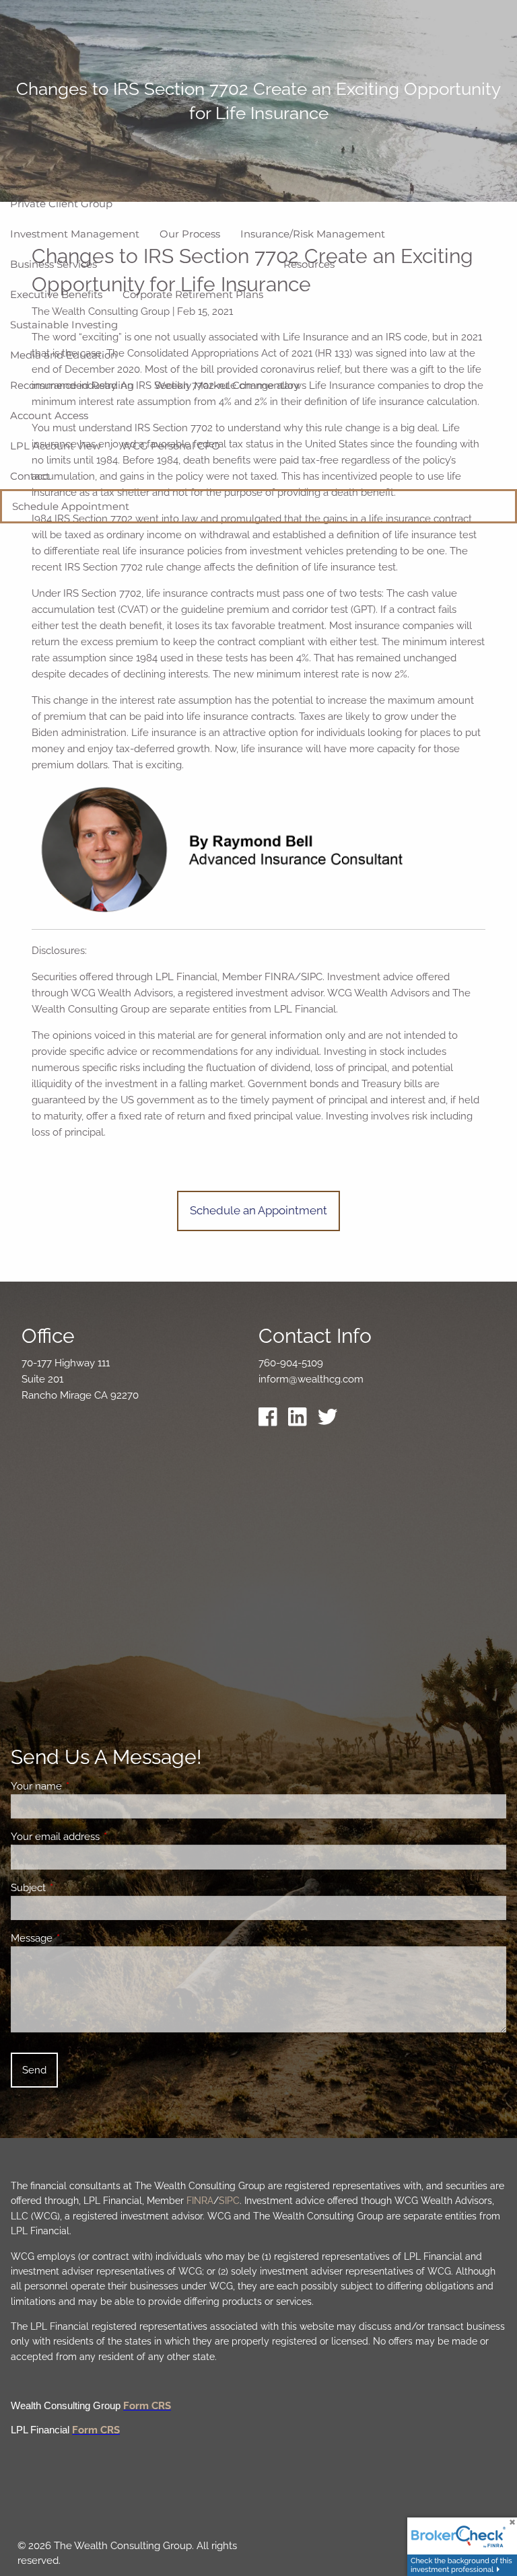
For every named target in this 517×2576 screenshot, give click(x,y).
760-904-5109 (291, 1363)
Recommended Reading (72, 385)
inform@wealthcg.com (311, 1379)
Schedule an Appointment (258, 1210)
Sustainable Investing (64, 325)
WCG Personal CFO (171, 446)
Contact (30, 476)
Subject (77, 1888)
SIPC (229, 2201)
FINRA (200, 2201)
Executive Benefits (56, 294)
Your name (85, 1786)
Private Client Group (61, 204)
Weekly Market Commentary (227, 385)
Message (80, 1938)
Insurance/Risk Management (313, 234)
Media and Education (64, 355)
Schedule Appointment (71, 506)
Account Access (49, 415)
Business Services (54, 264)
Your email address (104, 1837)
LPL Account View (56, 446)
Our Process (190, 234)
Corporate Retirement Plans (193, 294)
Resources (309, 264)
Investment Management (75, 234)
